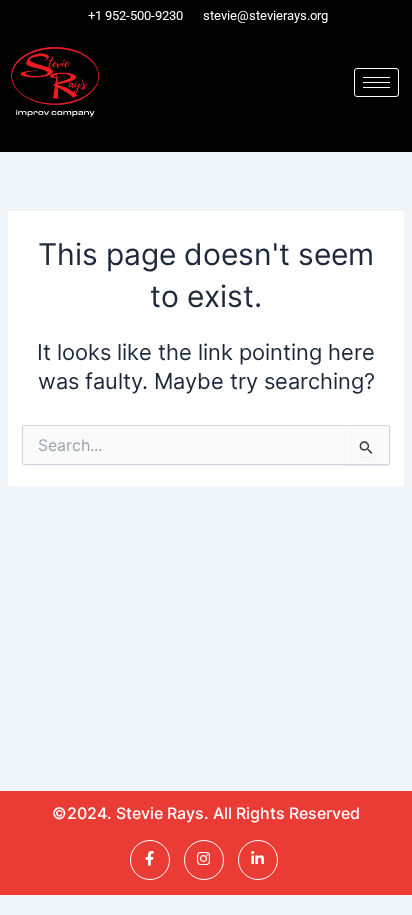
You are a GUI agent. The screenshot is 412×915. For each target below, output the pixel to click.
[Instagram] (204, 860)
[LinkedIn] (258, 860)
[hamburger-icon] (376, 82)
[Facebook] (150, 860)
